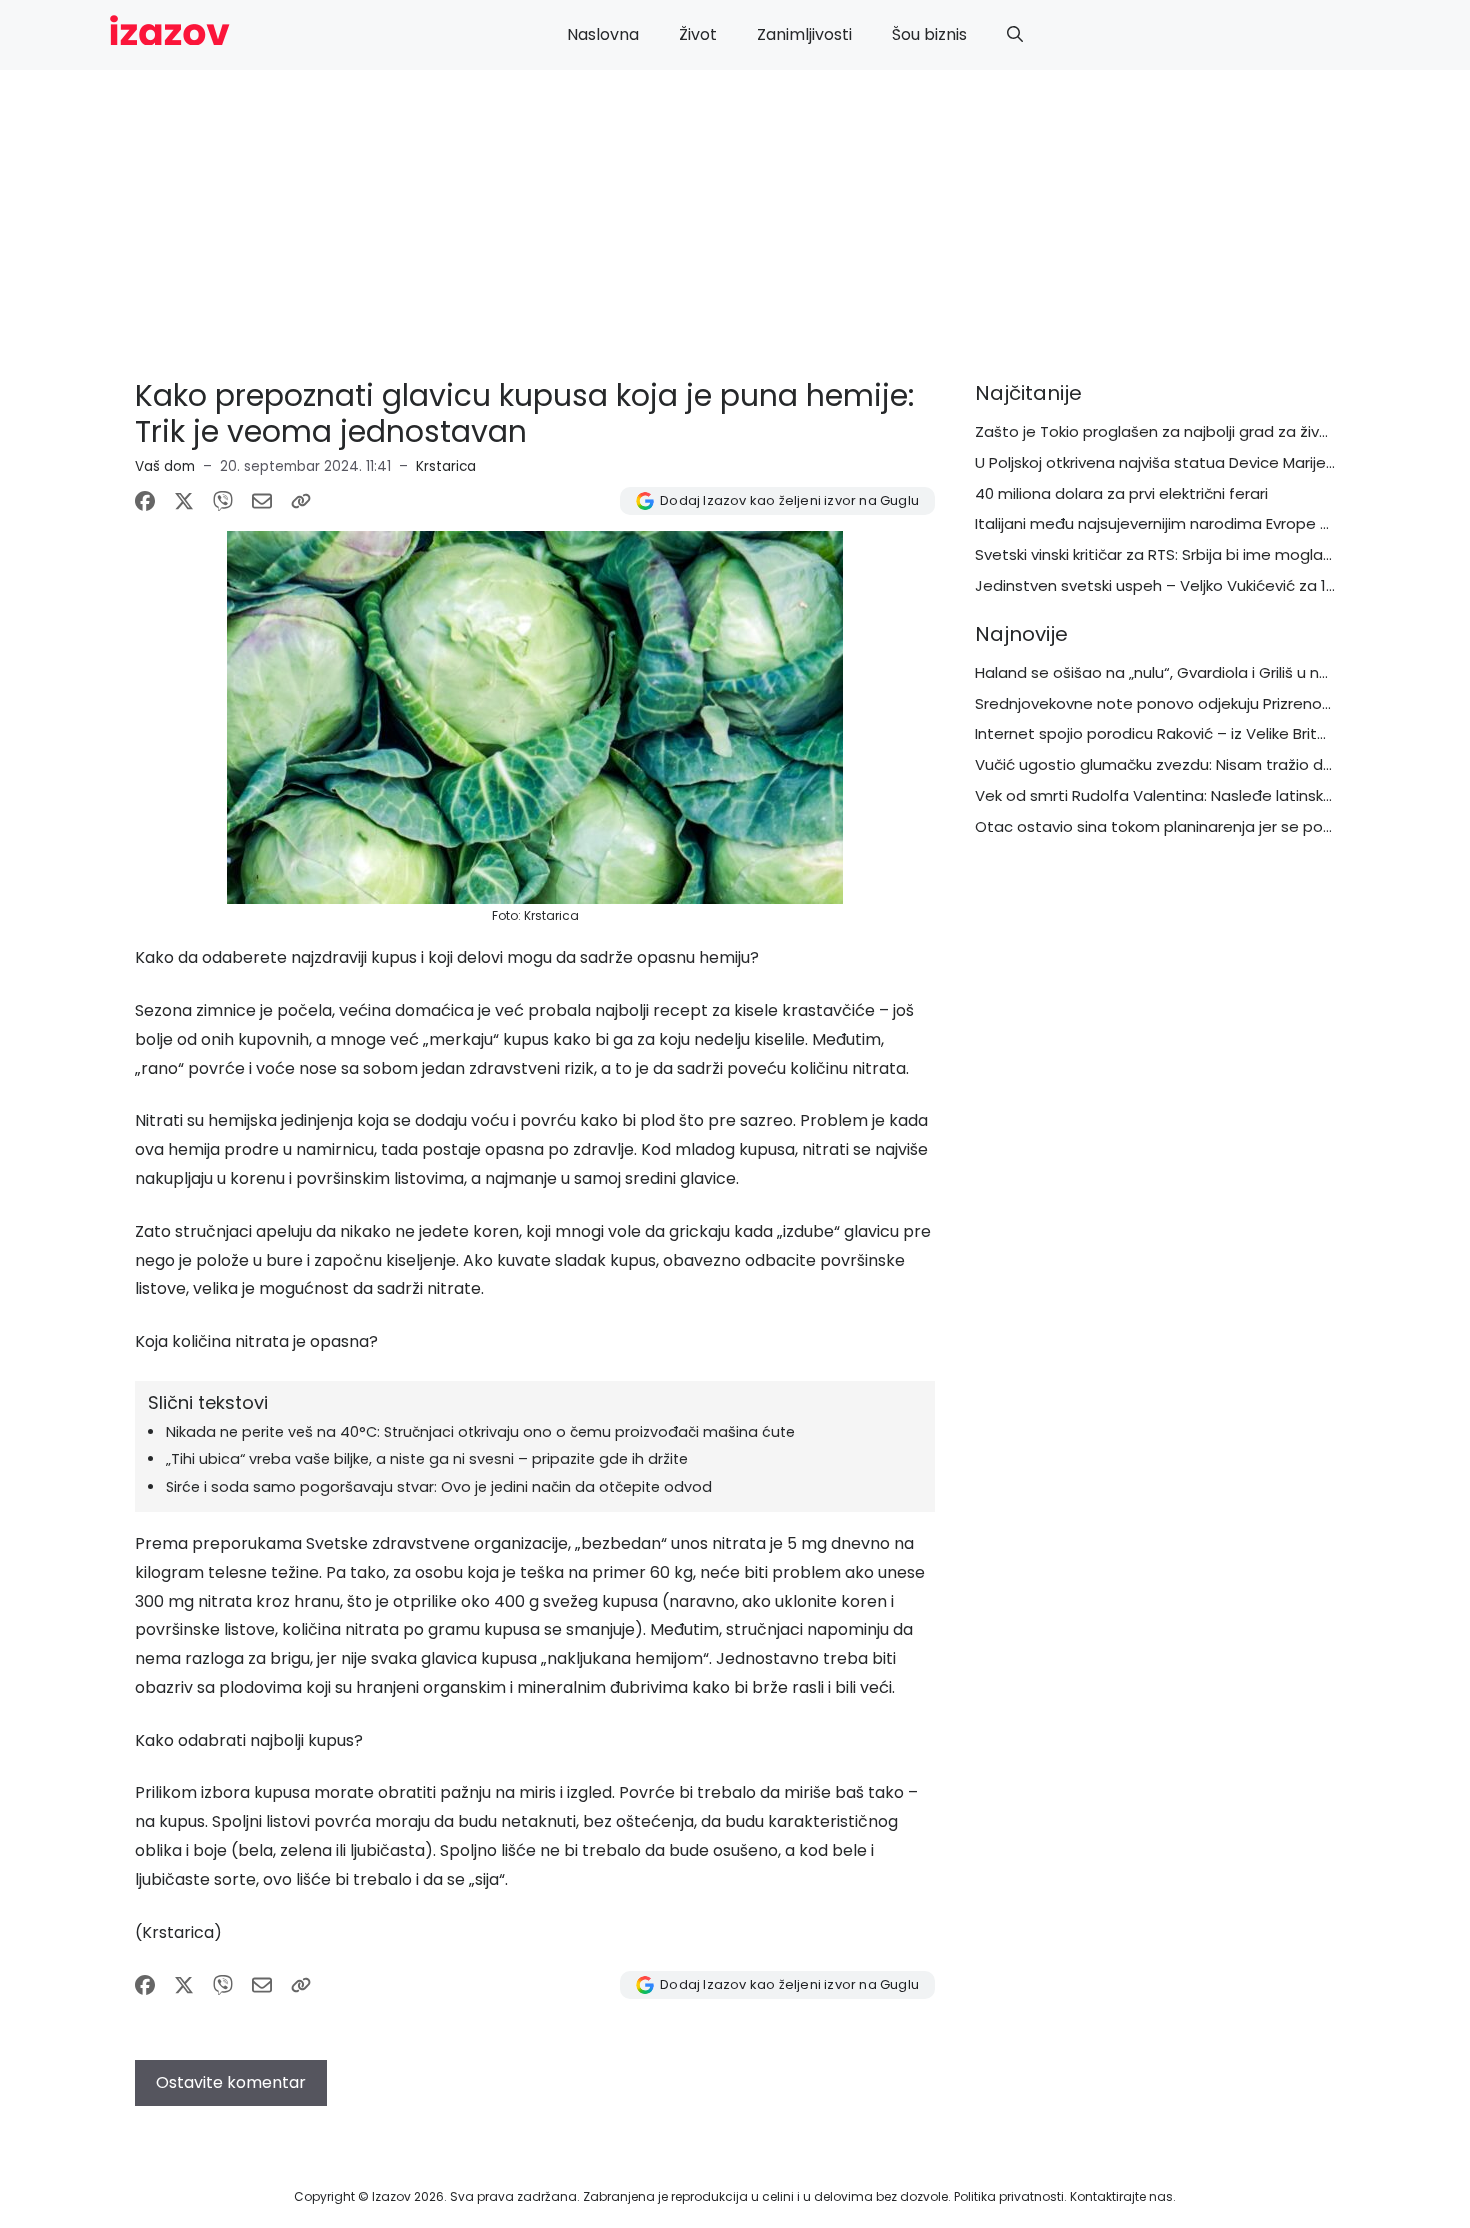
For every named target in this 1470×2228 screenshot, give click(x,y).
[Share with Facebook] (145, 501)
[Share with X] (184, 501)
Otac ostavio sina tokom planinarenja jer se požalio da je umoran (1217, 826)
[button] (1015, 35)
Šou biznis (929, 34)
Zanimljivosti (804, 34)
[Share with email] (262, 501)
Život (698, 34)
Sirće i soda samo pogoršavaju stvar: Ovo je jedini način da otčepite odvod (439, 1487)
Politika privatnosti (1009, 2196)
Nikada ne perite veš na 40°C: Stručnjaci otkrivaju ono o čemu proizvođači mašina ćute (480, 1432)
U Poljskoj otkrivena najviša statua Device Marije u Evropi (1180, 462)
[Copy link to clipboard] (301, 501)
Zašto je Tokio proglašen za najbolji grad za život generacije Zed (1213, 431)
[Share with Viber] (223, 501)
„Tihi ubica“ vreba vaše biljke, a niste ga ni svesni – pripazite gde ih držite (427, 1459)
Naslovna (603, 34)
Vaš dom (165, 466)
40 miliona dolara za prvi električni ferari (1121, 493)
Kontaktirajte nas (1121, 2196)
